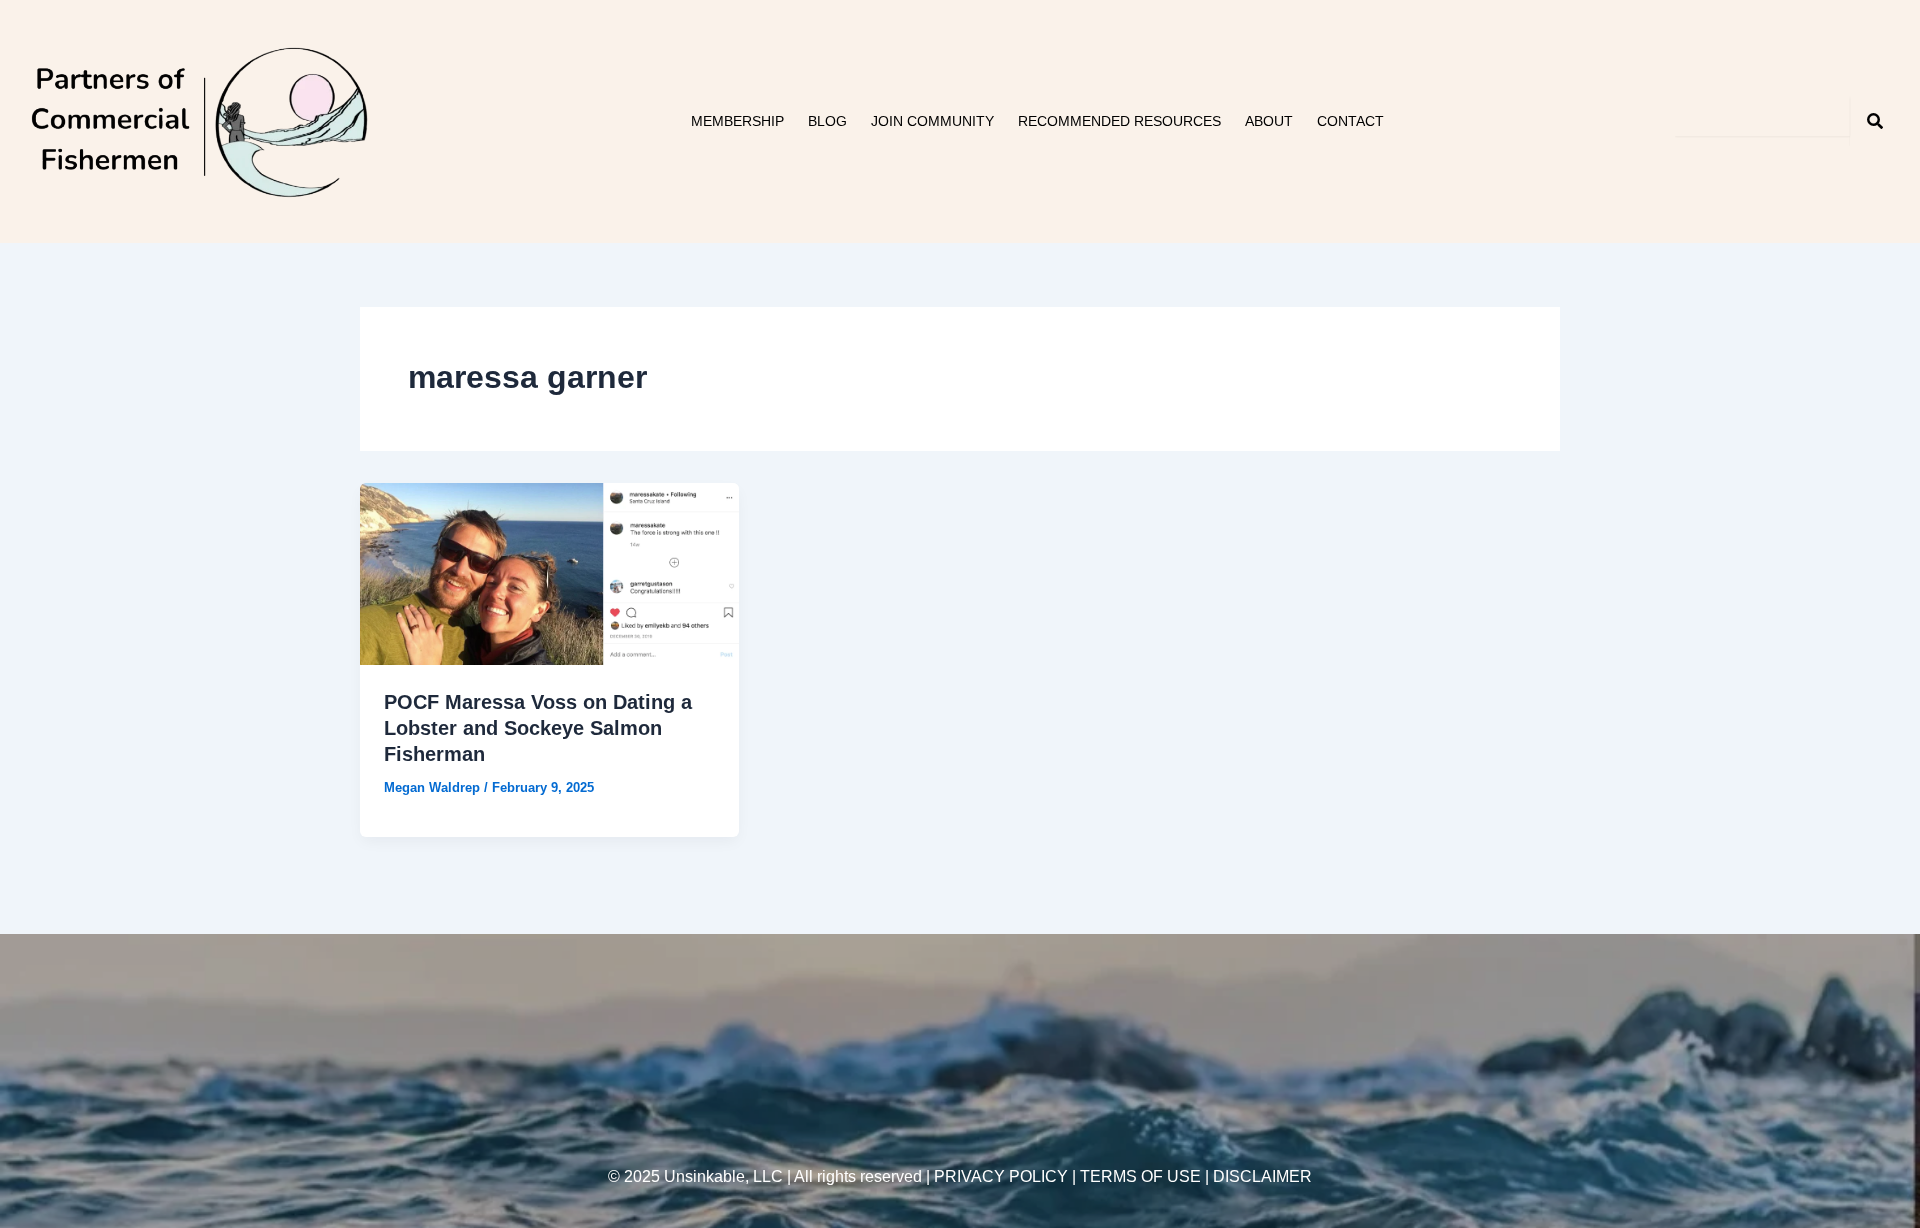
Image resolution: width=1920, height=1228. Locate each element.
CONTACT (1350, 121)
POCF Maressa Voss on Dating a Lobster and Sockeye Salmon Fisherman (538, 728)
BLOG (827, 121)
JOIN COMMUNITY (932, 121)
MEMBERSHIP (737, 121)
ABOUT (1269, 121)
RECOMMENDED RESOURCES (1119, 121)
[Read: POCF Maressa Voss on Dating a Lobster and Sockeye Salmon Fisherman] (549, 572)
